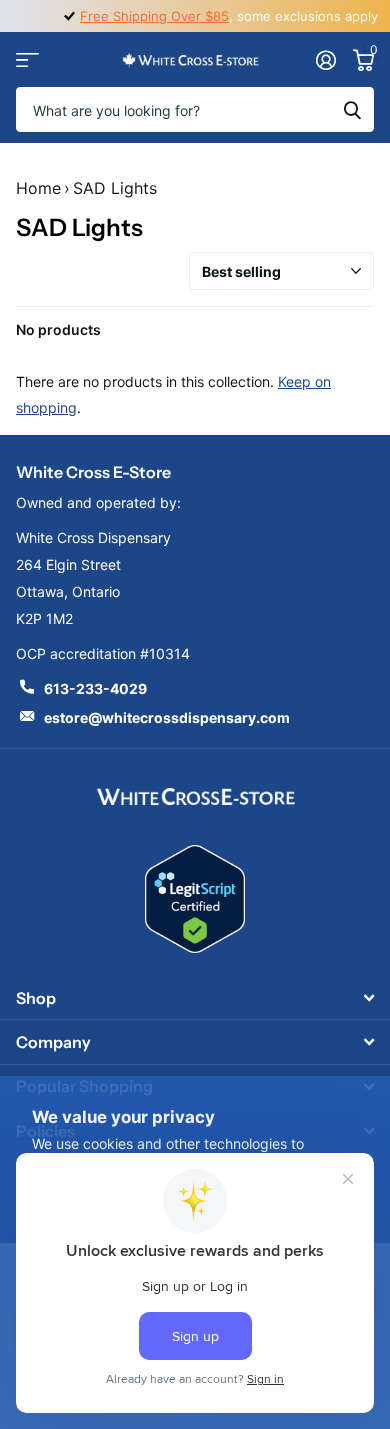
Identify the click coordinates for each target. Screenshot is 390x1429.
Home (38, 188)
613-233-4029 (95, 688)
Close (195, 997)
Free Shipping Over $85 (154, 16)
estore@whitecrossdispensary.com (167, 717)
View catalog (27, 59)
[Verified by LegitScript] (195, 899)
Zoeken (352, 109)
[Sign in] (325, 60)
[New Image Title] (195, 795)
